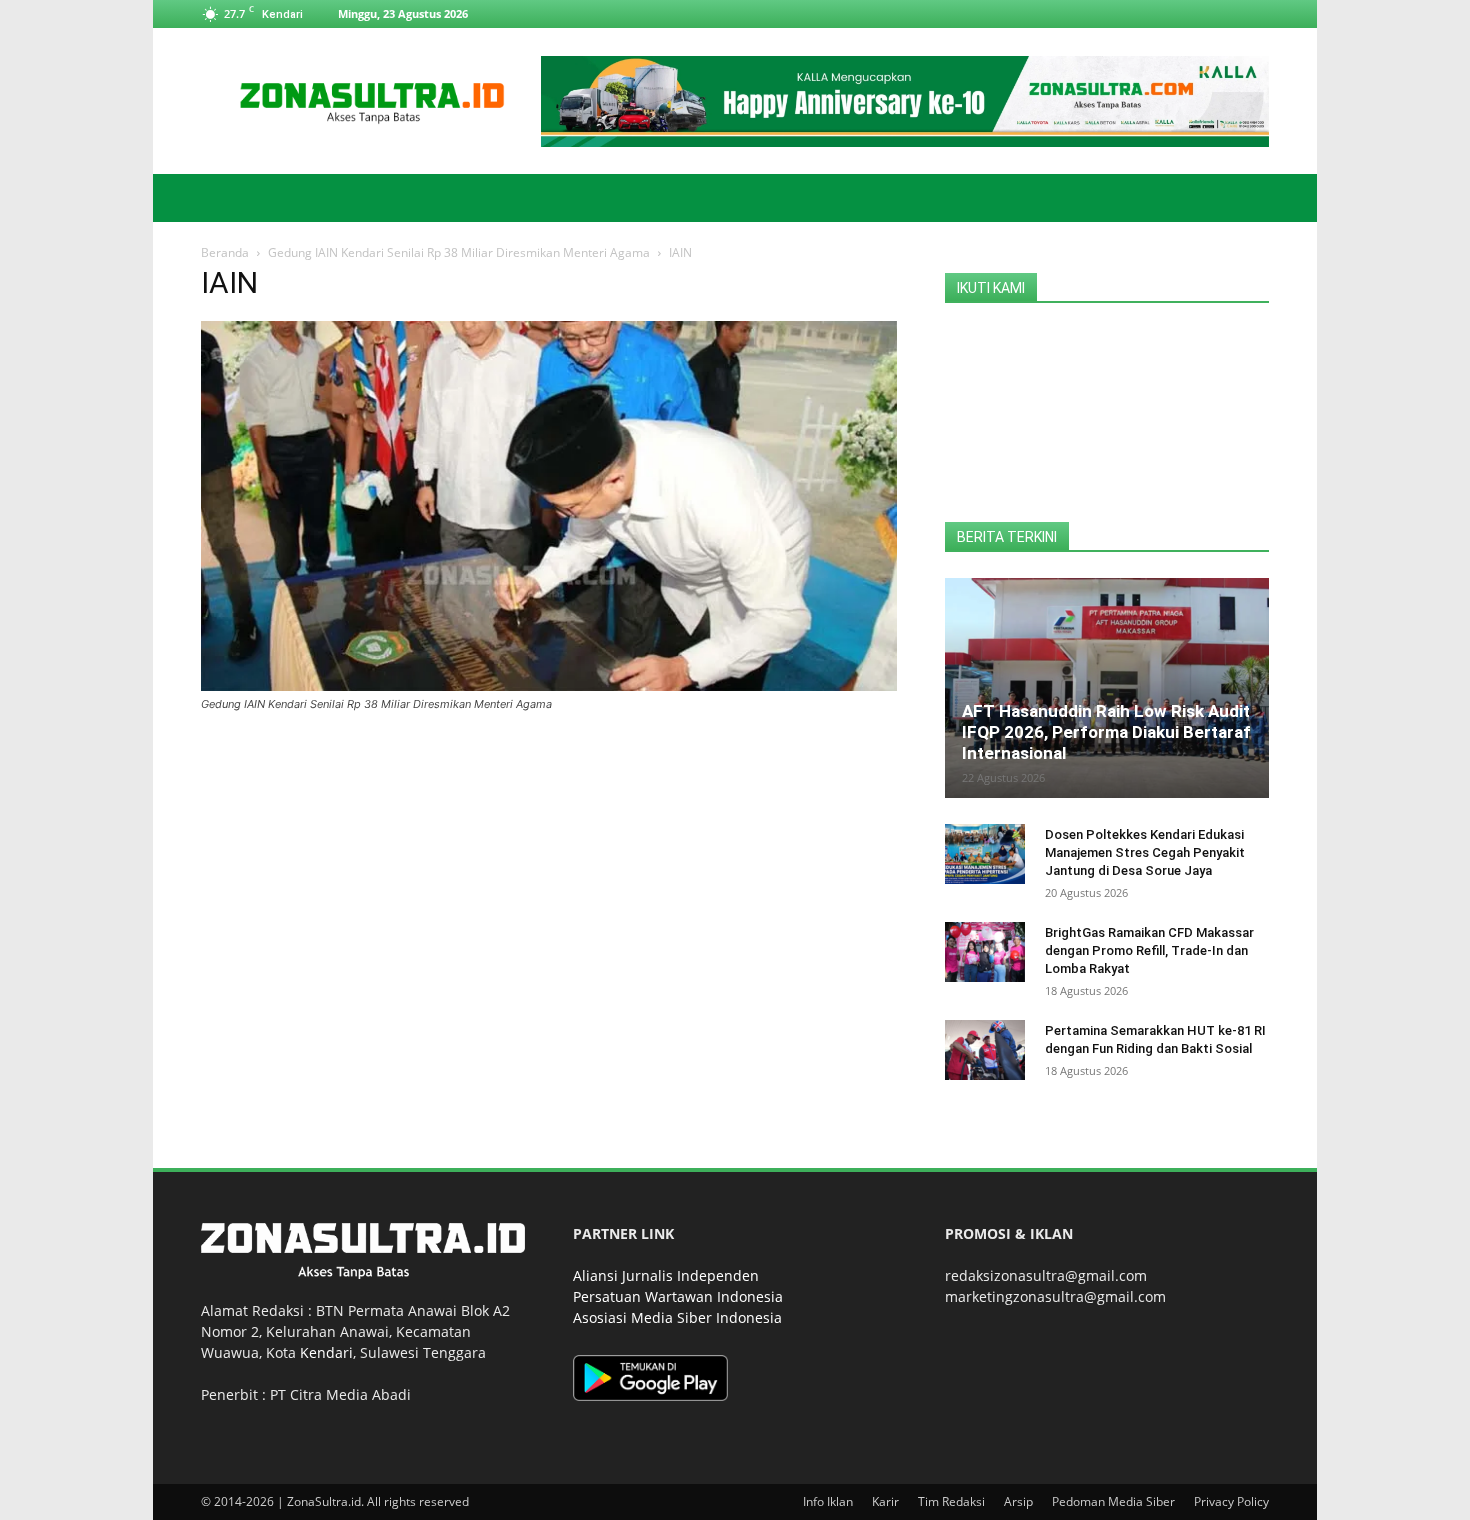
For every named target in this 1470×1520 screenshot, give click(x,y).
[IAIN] (549, 685)
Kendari (326, 1352)
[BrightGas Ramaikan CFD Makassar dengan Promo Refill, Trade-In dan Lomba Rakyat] (985, 952)
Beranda (225, 252)
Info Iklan (828, 1501)
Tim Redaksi (951, 1501)
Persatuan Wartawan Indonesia (678, 1296)
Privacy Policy (1231, 1501)
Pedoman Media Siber (1113, 1501)
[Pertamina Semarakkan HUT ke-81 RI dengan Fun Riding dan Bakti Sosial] (985, 1050)
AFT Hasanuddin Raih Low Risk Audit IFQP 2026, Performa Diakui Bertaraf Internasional (1106, 732)
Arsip (1018, 1501)
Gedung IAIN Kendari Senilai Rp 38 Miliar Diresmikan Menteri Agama (459, 252)
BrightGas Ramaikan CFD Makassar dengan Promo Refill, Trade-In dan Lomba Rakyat (1149, 950)
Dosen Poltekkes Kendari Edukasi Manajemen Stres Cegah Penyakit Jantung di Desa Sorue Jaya (1145, 852)
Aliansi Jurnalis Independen (666, 1275)
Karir (885, 1501)
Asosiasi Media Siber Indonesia (677, 1317)
